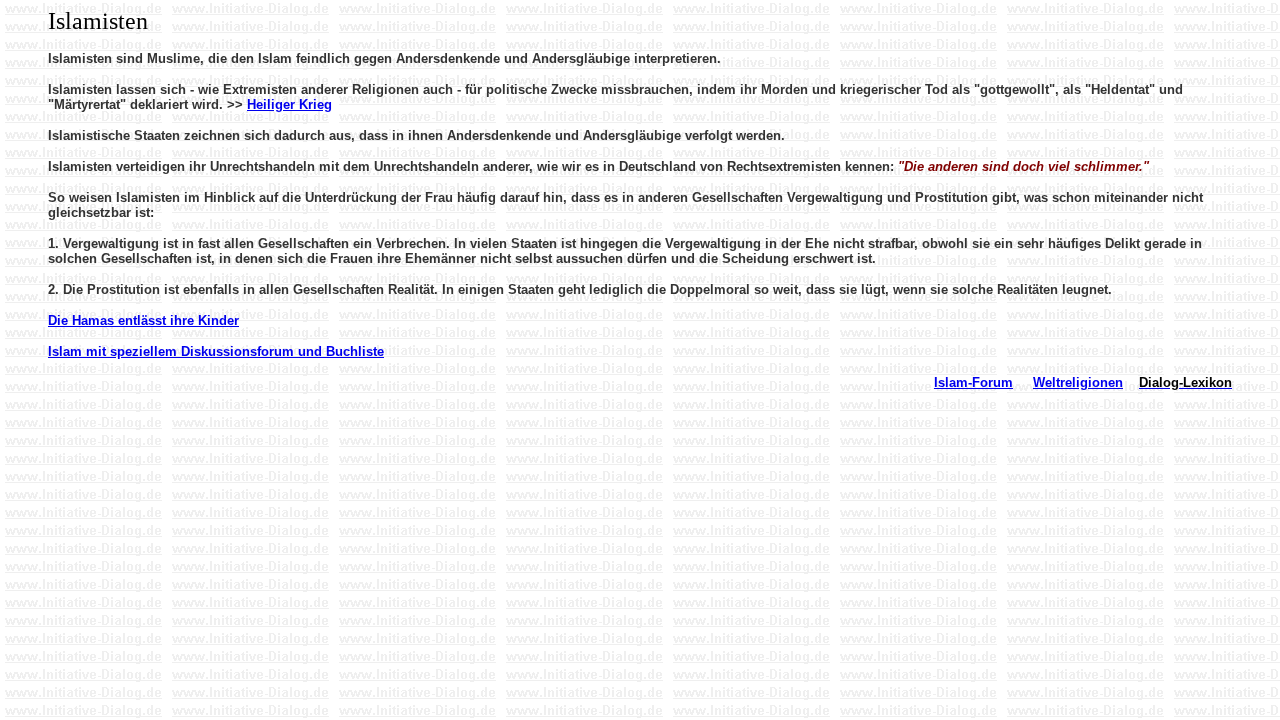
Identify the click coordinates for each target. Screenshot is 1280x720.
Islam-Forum (973, 382)
